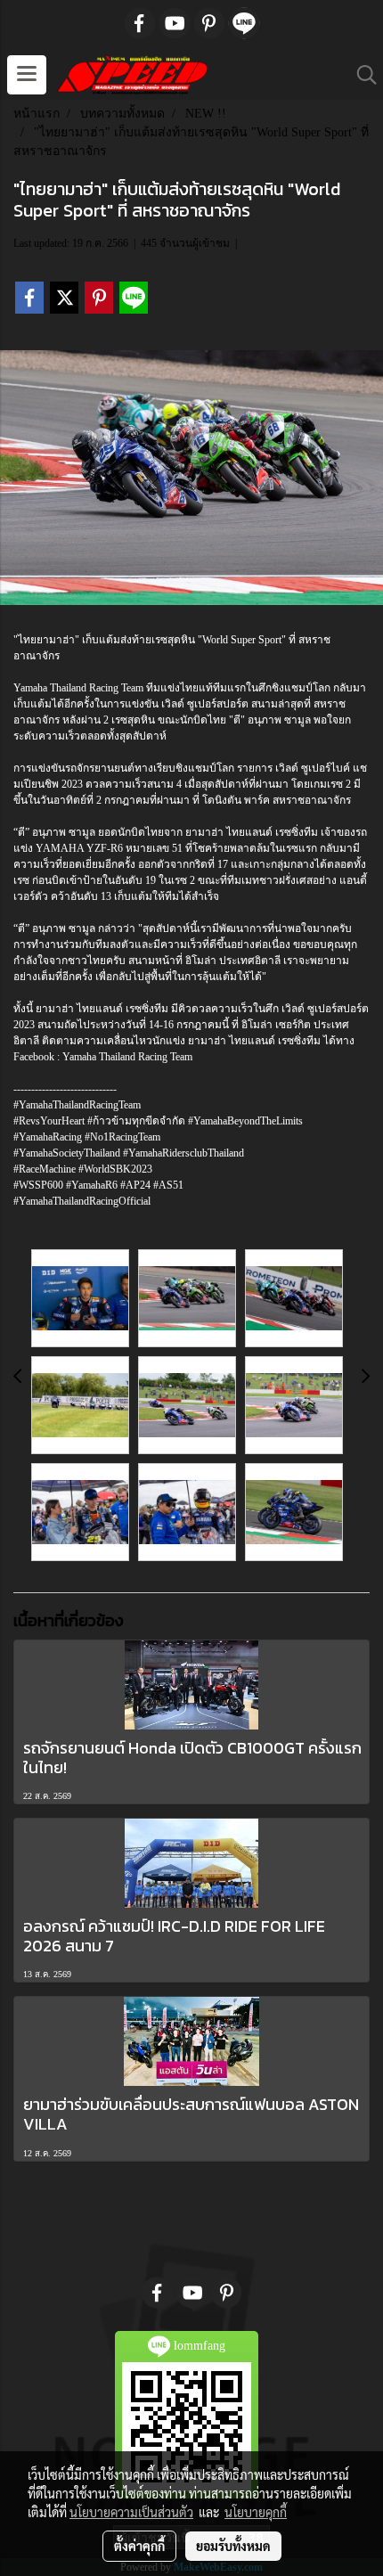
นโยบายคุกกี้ (256, 2512)
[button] (361, 75)
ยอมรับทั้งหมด (233, 2546)
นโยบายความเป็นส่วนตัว (131, 2512)
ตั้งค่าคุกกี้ (139, 2546)
